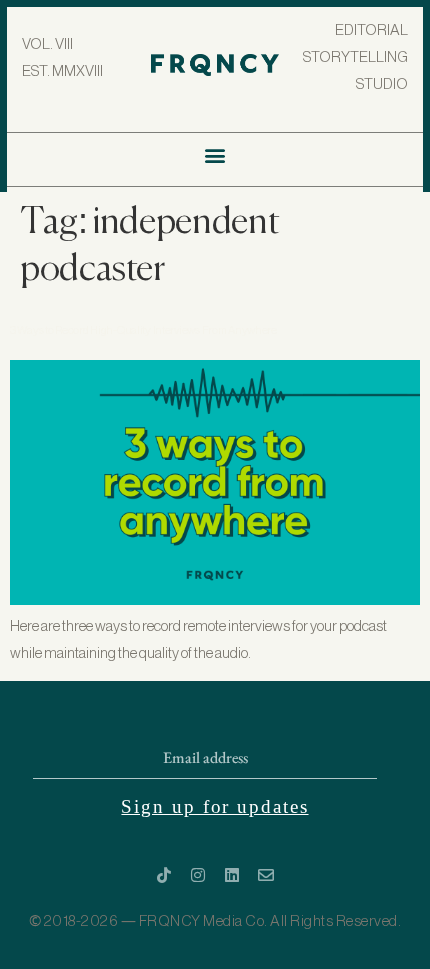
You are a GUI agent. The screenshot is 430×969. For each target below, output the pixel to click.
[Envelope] (266, 875)
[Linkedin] (232, 875)
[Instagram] (198, 875)
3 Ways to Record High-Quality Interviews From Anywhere (143, 330)
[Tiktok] (164, 875)
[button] (215, 154)
